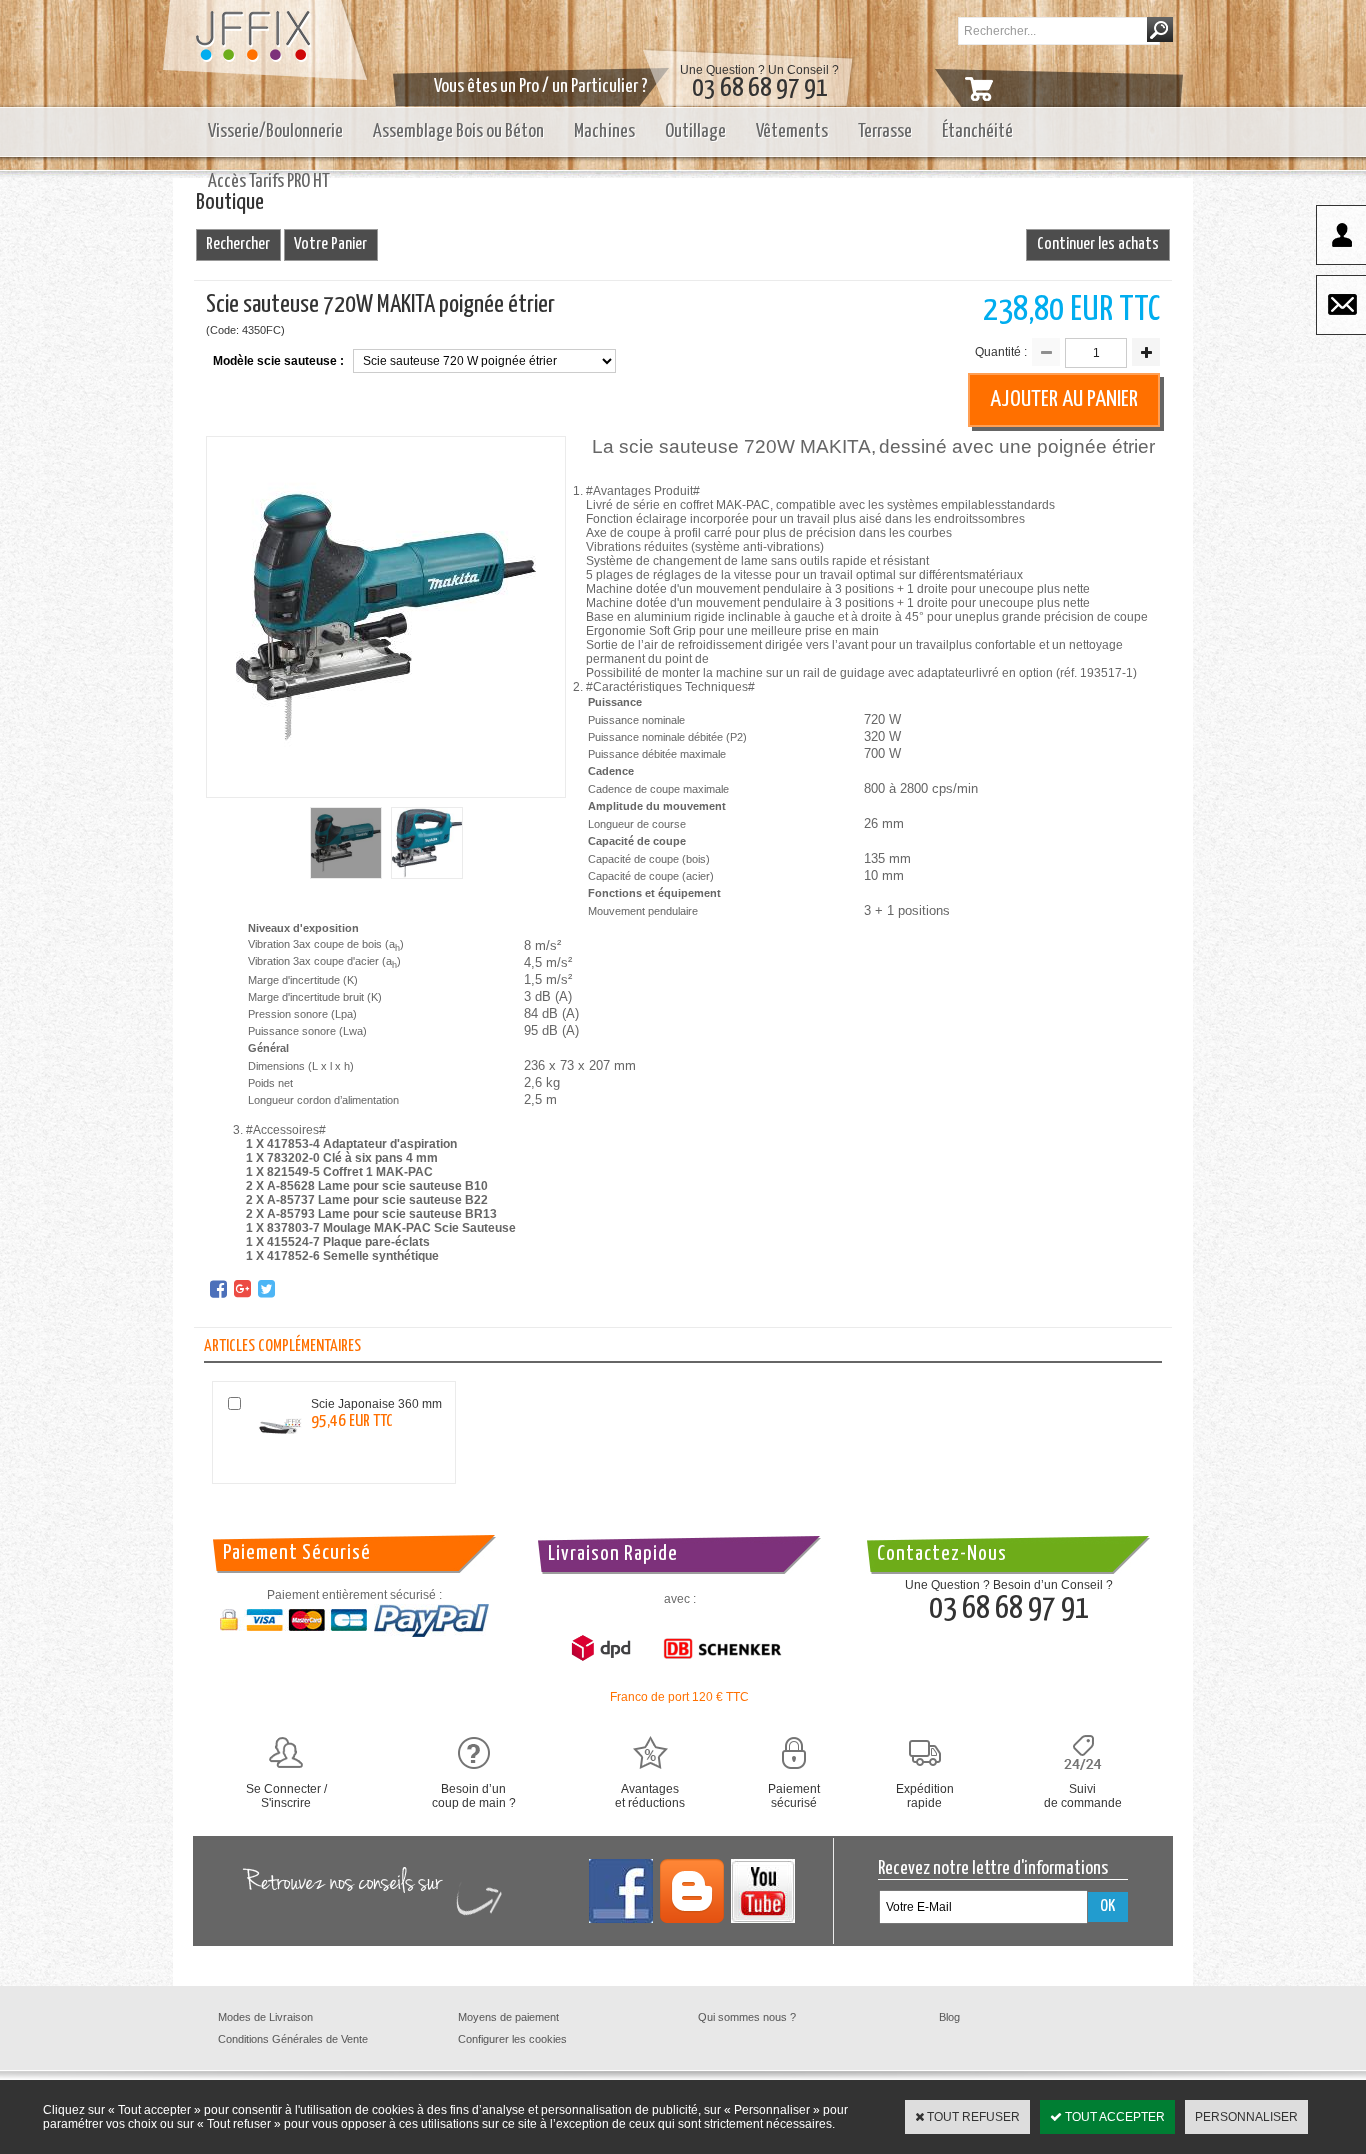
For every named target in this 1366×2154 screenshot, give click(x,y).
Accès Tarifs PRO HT (269, 181)
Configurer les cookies (512, 2039)
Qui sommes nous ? (747, 2017)
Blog (949, 2017)
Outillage (695, 131)
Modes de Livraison (265, 2017)
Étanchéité (977, 131)
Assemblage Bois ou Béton (458, 131)
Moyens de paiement (508, 2017)
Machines (604, 131)
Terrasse (885, 131)
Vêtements (792, 131)
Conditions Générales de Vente (293, 2039)
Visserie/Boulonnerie (275, 131)
